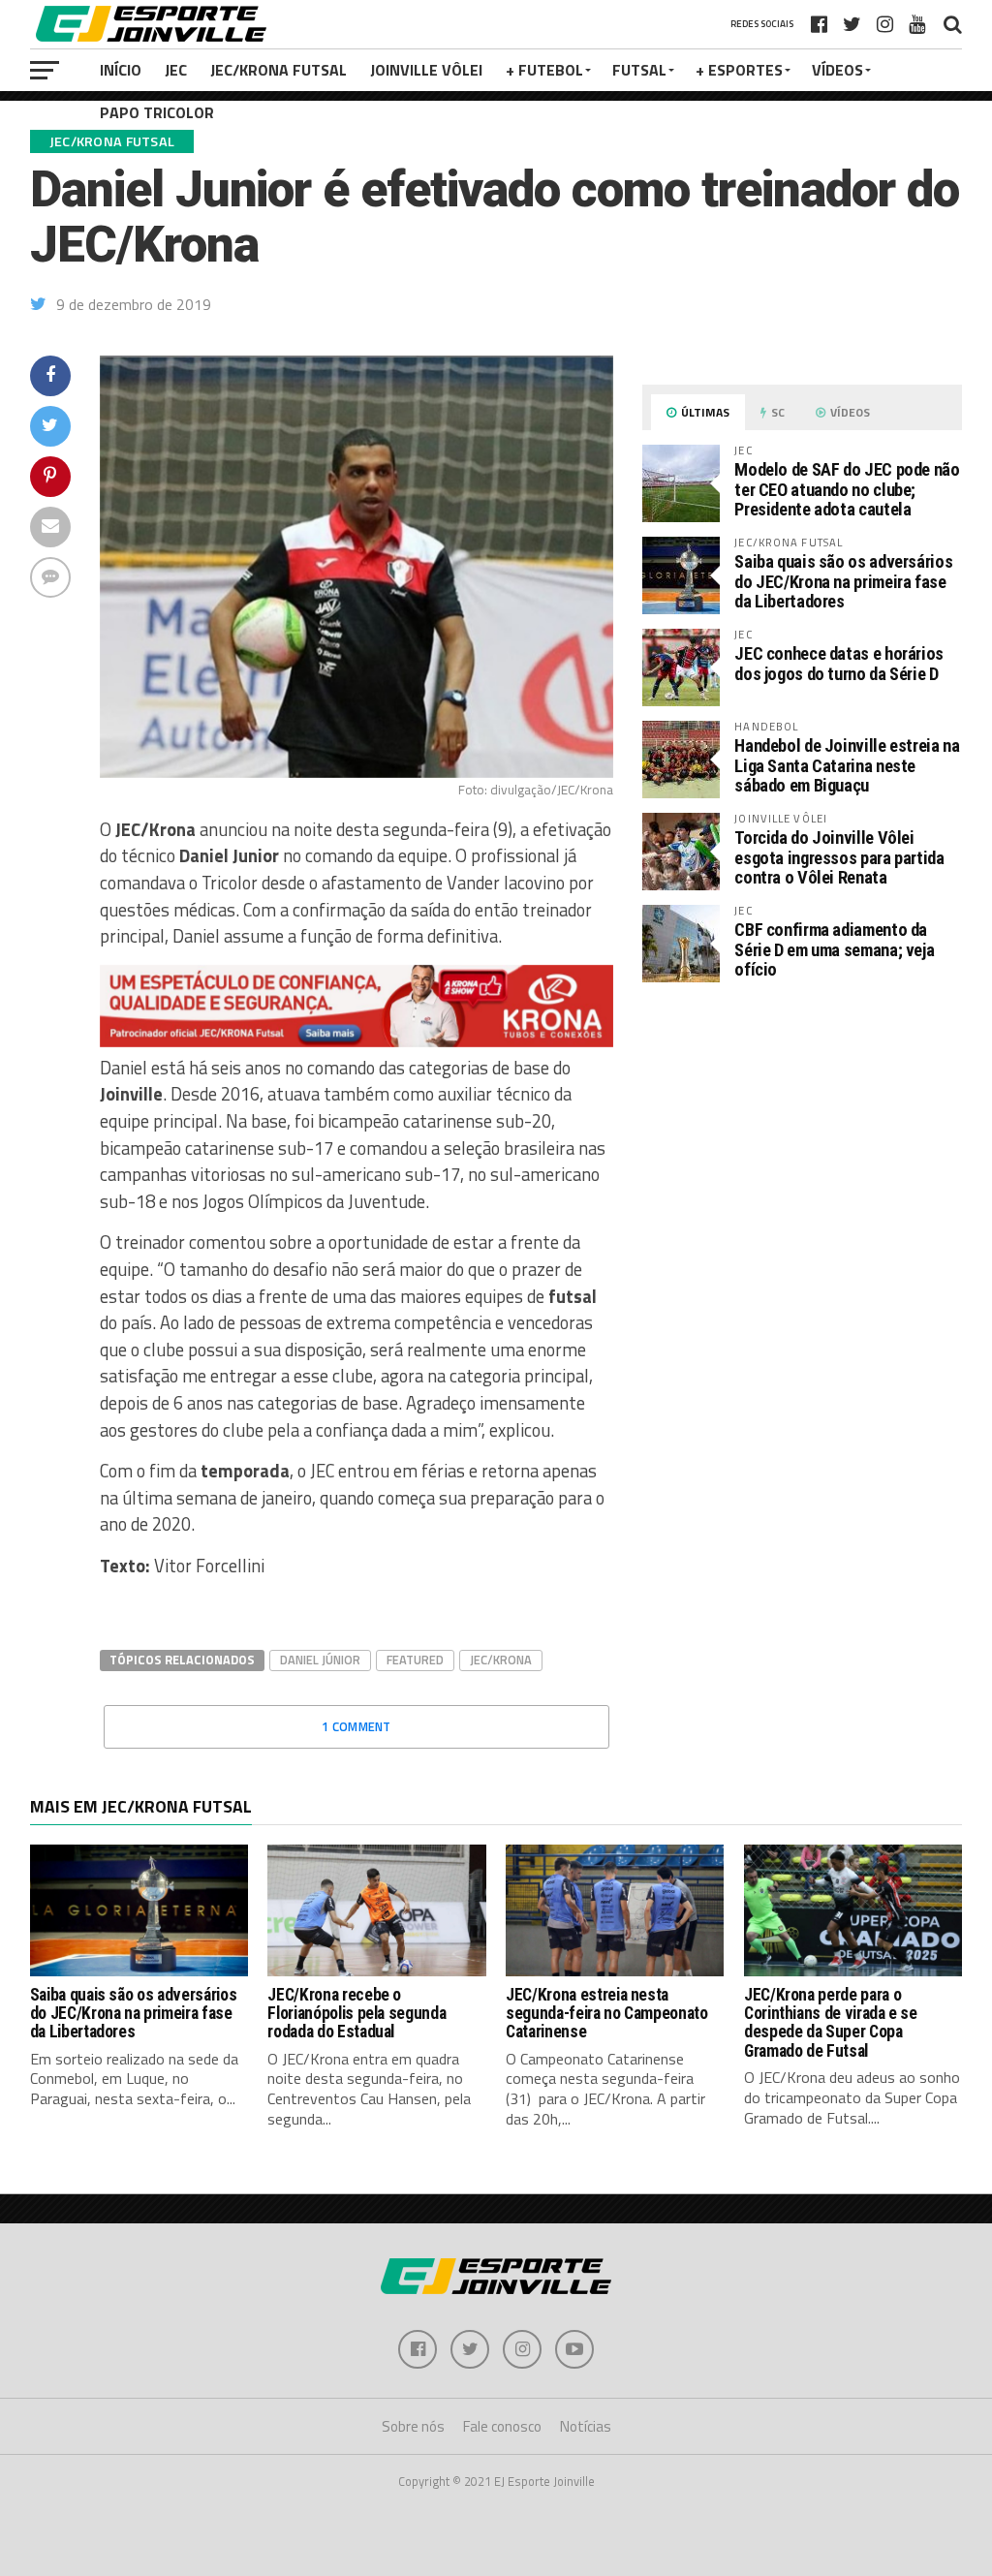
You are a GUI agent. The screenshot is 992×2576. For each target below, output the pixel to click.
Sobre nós (413, 2426)
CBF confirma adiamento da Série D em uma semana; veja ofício (834, 949)
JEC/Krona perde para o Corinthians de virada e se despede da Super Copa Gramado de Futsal (831, 2023)
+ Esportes (739, 70)
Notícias (586, 2426)
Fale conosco (502, 2426)
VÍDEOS (837, 70)
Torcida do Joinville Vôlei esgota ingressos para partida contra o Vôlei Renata (839, 857)
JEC (176, 70)
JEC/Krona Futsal (279, 70)
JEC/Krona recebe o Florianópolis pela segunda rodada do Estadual (356, 2014)
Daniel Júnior (320, 1660)
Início (121, 70)
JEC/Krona (501, 1660)
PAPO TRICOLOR (157, 112)
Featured (415, 1660)
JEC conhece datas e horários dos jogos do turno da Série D (839, 663)
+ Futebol (544, 70)
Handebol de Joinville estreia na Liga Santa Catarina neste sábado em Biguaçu (847, 765)
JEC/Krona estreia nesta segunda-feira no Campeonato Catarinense (607, 2014)
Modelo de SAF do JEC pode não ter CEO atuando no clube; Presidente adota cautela (847, 489)
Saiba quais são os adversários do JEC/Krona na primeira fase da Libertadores (843, 581)
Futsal (639, 70)
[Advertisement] (802, 1160)
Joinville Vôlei (426, 70)
